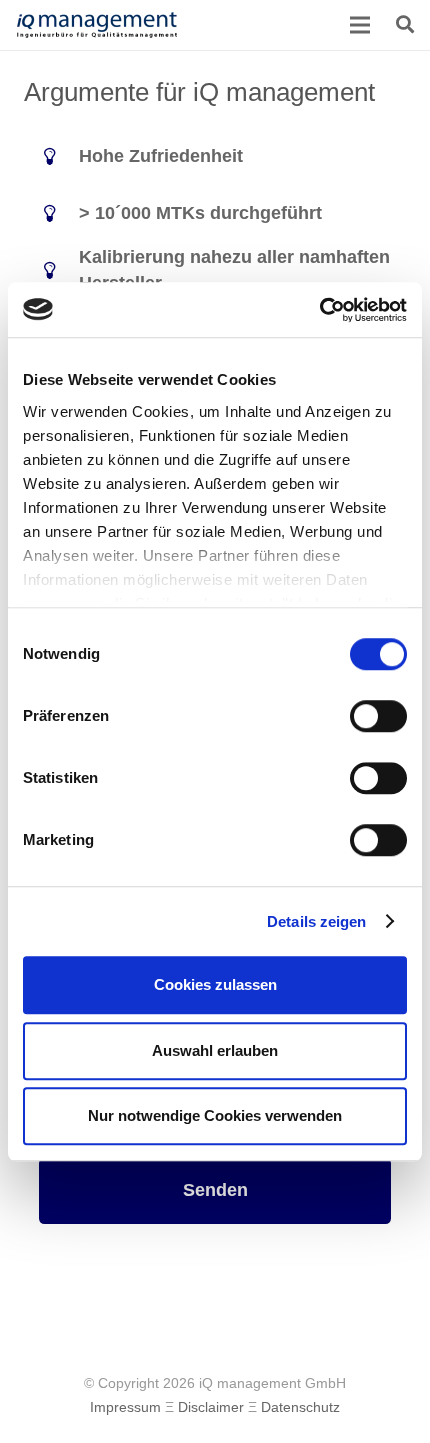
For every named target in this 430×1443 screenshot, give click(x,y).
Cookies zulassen (215, 984)
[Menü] (361, 25)
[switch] (378, 716)
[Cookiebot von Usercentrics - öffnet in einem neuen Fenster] (319, 310)
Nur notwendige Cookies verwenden (215, 1115)
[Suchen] (405, 25)
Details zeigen (316, 921)
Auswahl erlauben (215, 1050)
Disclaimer (211, 1407)
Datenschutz (300, 1407)
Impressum (125, 1407)
